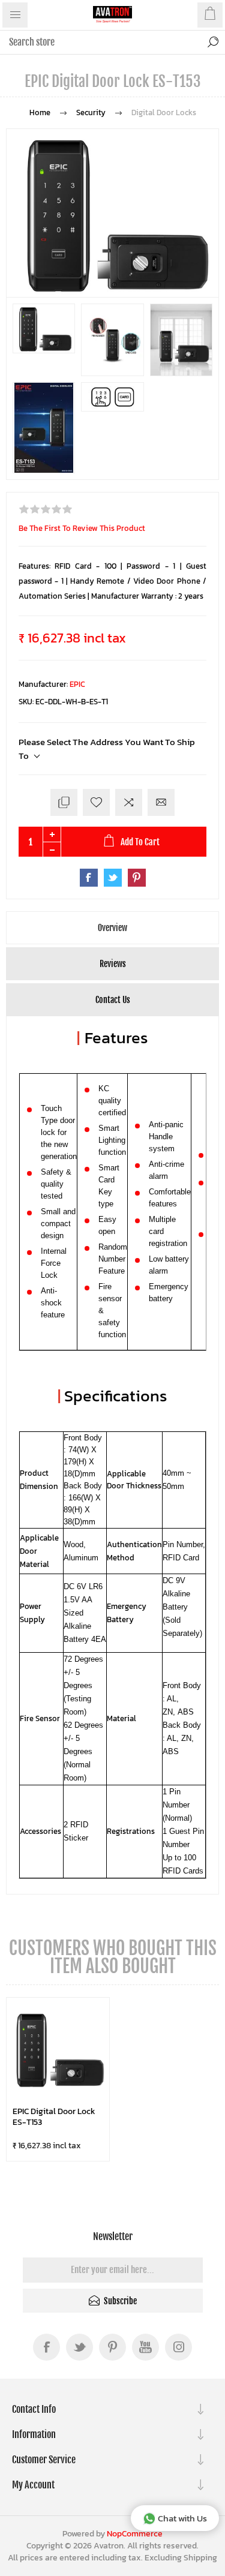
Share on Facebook (89, 878)
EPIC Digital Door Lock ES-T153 (54, 2117)
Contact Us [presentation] (113, 1000)
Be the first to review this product (82, 528)
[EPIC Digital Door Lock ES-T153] (58, 2049)
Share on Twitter (113, 878)
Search (213, 42)
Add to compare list (129, 802)
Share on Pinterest (137, 878)
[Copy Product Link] (64, 802)
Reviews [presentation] (113, 964)
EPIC (77, 684)
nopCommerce (135, 2534)
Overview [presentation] (112, 928)
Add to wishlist (96, 802)
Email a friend (161, 802)
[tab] (112, 928)
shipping (200, 2558)
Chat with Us (182, 2518)
